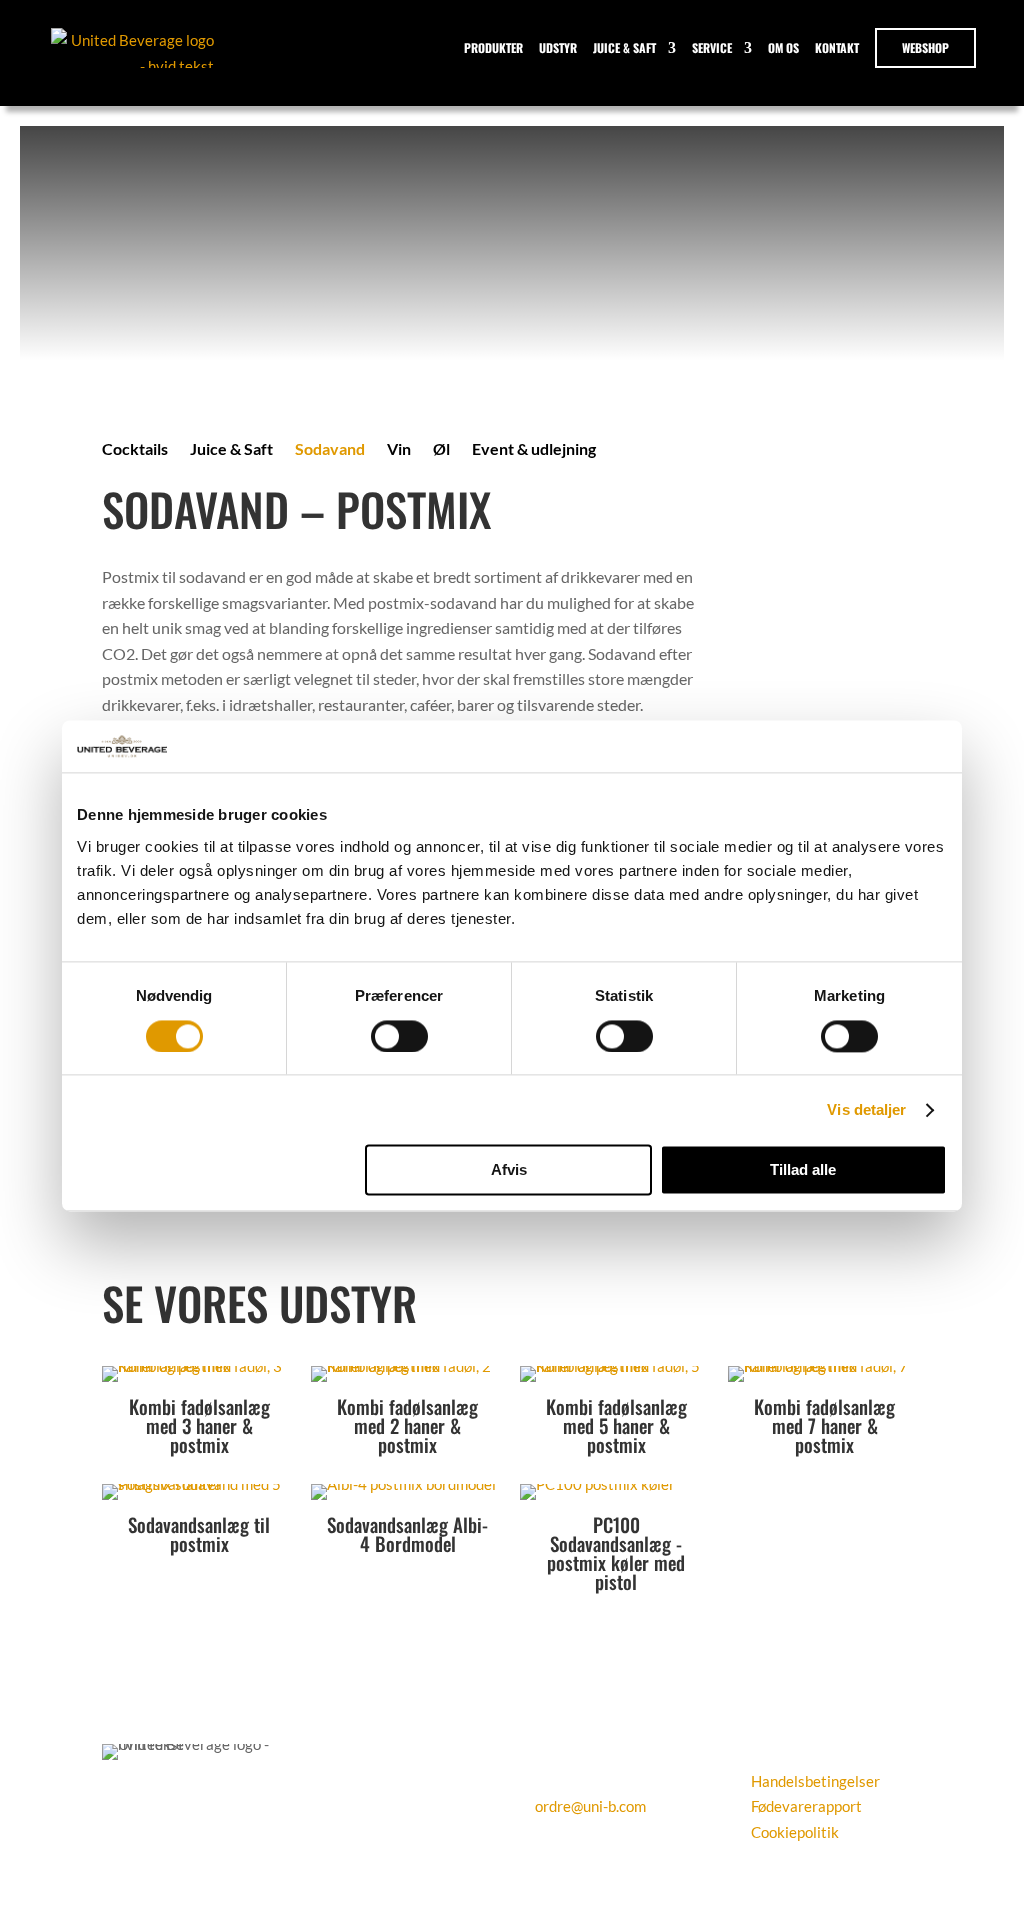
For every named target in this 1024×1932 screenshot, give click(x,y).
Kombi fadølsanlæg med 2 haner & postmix (407, 1425)
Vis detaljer (866, 1109)
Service (712, 47)
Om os (783, 47)
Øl (441, 450)
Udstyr (558, 47)
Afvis (509, 1170)
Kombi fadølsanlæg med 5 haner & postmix (616, 1425)
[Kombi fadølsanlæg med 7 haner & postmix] (825, 1366)
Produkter (493, 47)
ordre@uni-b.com (590, 1806)
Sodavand (330, 450)
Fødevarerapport (806, 1806)
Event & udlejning (534, 450)
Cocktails (135, 450)
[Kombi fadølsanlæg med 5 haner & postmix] (617, 1366)
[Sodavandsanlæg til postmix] (199, 1484)
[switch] (399, 1036)
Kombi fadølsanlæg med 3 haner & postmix (199, 1425)
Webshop (925, 47)
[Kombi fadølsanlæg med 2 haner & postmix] (408, 1366)
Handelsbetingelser (815, 1781)
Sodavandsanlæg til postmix (199, 1533)
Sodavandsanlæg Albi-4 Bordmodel (407, 1533)
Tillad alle (803, 1170)
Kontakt (837, 47)
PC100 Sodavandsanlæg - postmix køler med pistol (616, 1552)
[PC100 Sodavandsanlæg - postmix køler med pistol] (597, 1484)
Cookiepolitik (795, 1832)
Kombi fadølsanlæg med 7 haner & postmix (824, 1425)
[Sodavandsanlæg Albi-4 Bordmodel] (403, 1484)
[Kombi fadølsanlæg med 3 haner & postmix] (199, 1366)
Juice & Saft (624, 47)
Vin (399, 450)
